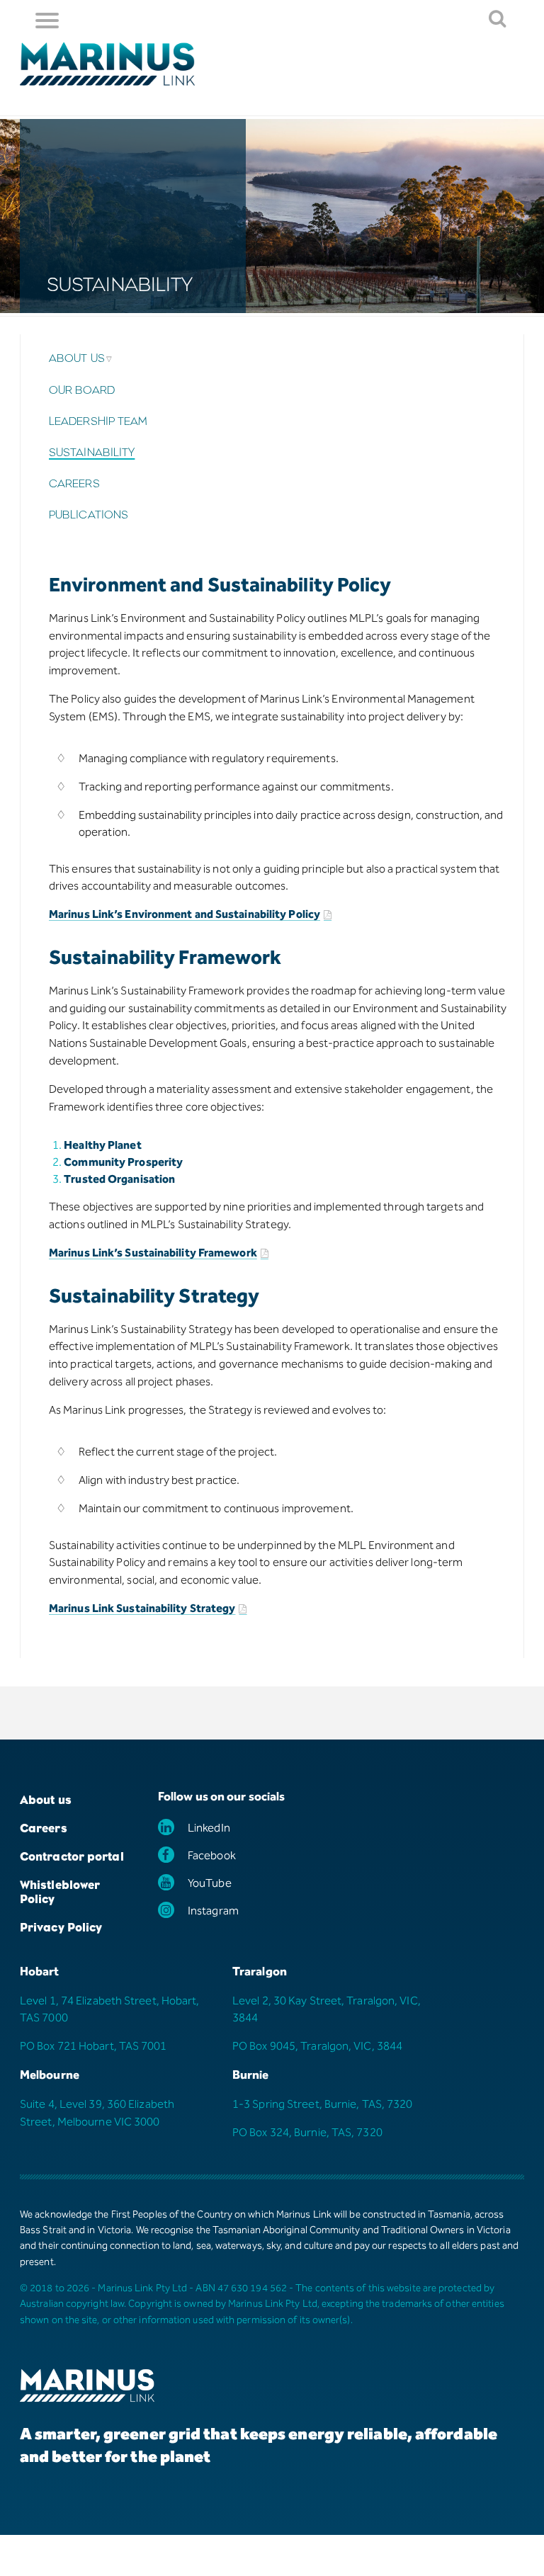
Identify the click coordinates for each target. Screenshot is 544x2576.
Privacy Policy (61, 1927)
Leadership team (98, 421)
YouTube (210, 1884)
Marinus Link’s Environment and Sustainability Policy (185, 915)
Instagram (213, 1912)
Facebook (212, 1857)
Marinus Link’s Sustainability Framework (153, 1254)
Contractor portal (72, 1856)
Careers (74, 484)
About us (77, 358)
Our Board (82, 390)
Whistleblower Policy (60, 1892)
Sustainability (92, 453)
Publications (89, 515)
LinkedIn (209, 1829)
